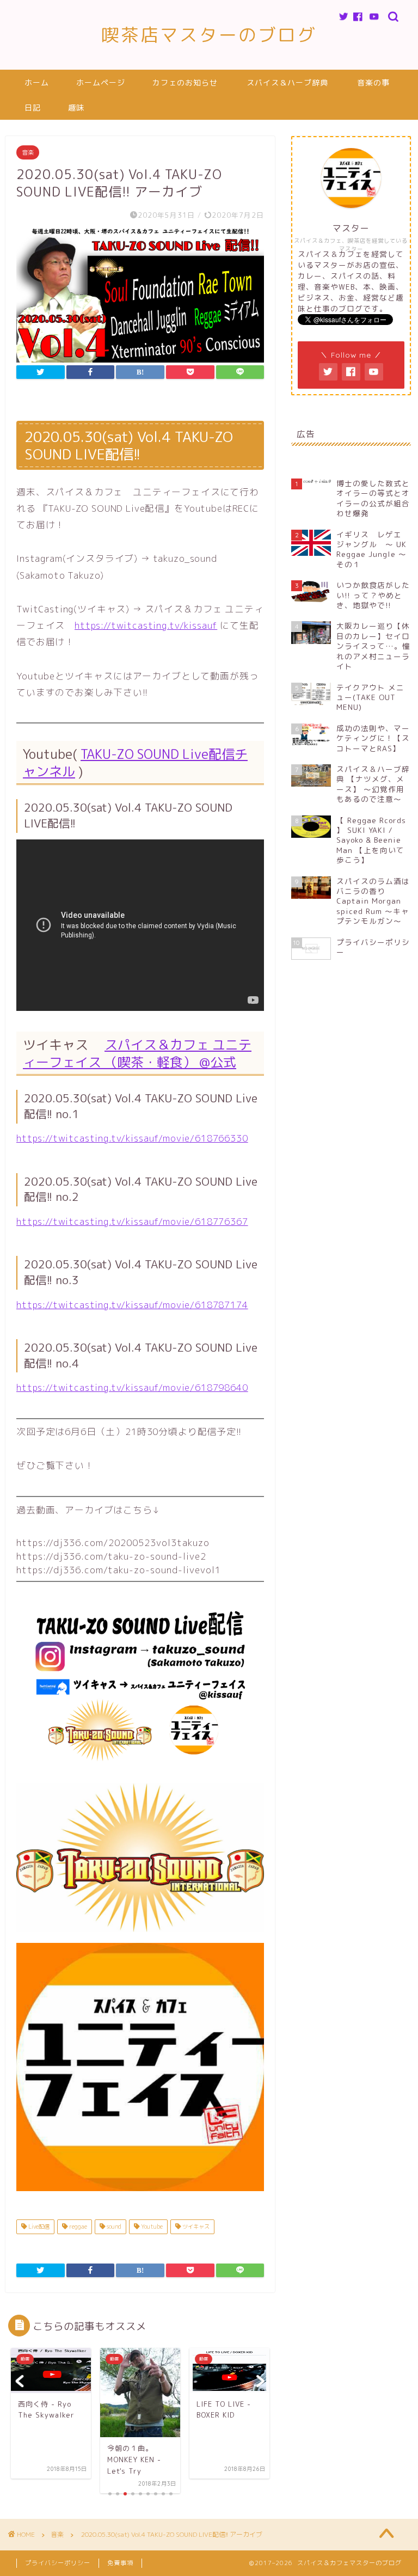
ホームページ (101, 83)
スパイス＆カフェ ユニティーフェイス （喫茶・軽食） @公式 (137, 1053)
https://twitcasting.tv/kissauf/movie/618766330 (132, 1138)
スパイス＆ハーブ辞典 (287, 83)
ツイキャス (195, 2227)
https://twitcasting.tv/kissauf (146, 625)
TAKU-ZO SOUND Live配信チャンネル (135, 763)
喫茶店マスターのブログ (209, 35)
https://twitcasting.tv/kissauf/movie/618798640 (132, 1387)
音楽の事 (373, 83)
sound (113, 2227)
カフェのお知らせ (185, 83)
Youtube (151, 2227)
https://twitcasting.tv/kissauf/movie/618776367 (132, 1221)
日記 (33, 108)
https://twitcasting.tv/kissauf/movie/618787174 (132, 1305)
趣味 (76, 108)
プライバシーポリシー (58, 2563)
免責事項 (120, 2563)
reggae (77, 2227)
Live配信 (38, 2227)
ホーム (37, 83)
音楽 (28, 152)
